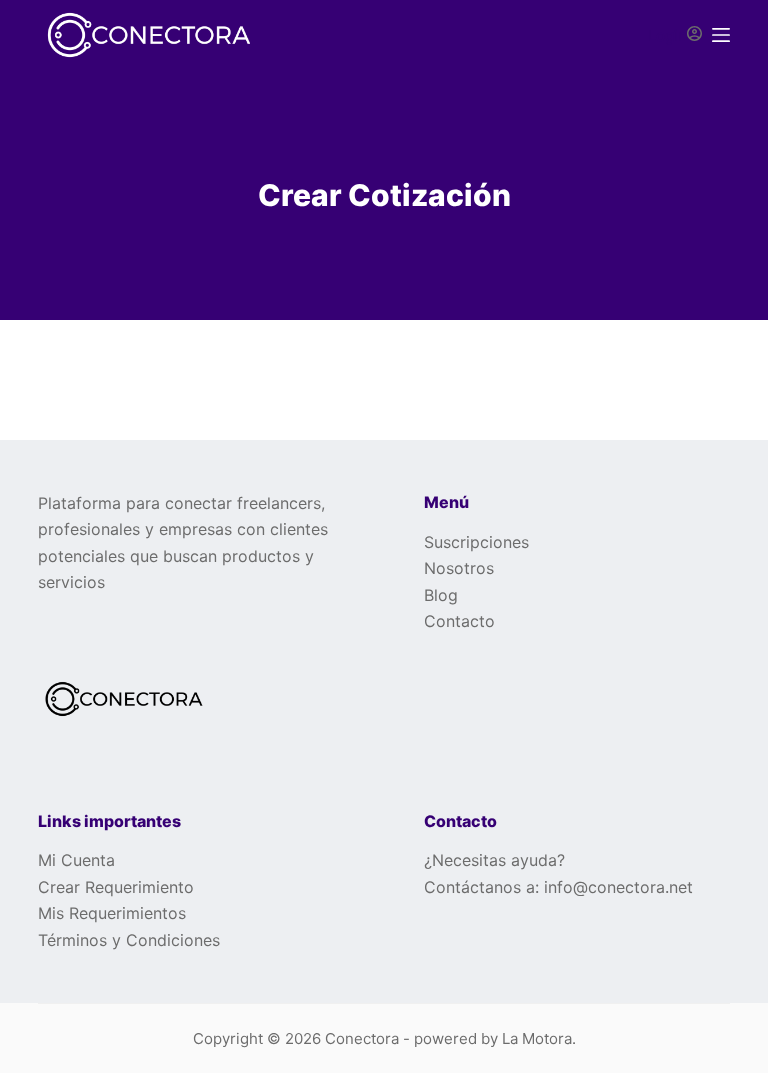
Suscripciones (476, 542)
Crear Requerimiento (116, 887)
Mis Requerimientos (112, 913)
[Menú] (721, 35)
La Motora (537, 1038)
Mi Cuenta (76, 860)
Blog (441, 595)
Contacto (459, 621)
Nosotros (459, 568)
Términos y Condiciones (129, 940)
